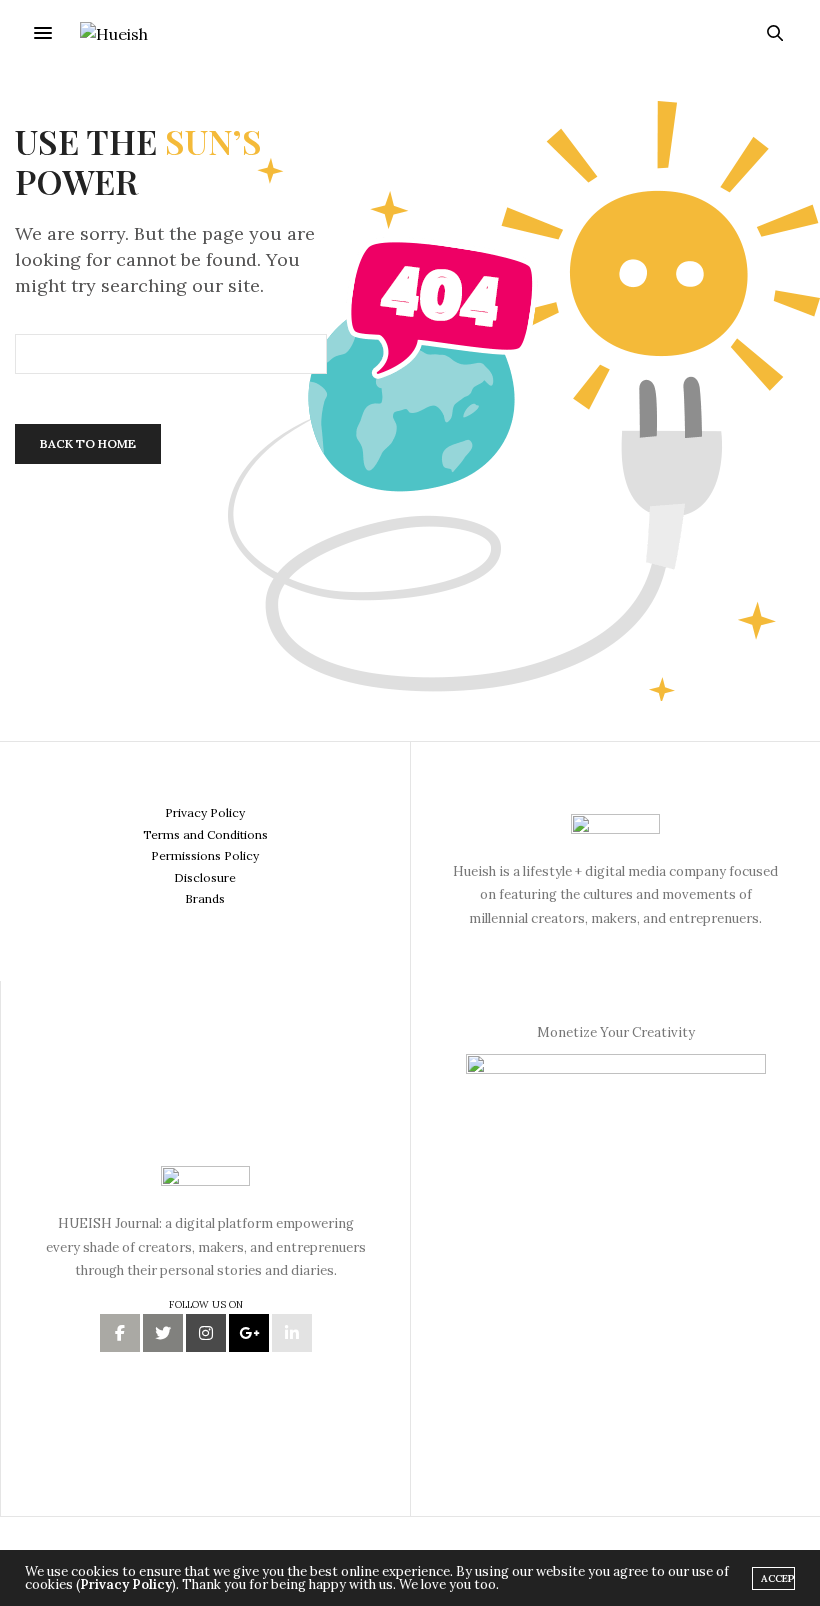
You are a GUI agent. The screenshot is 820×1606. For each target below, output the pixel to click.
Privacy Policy (205, 812)
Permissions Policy (205, 855)
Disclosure (205, 877)
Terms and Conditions (205, 834)
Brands (205, 898)
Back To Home (88, 443)
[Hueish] (114, 33)
